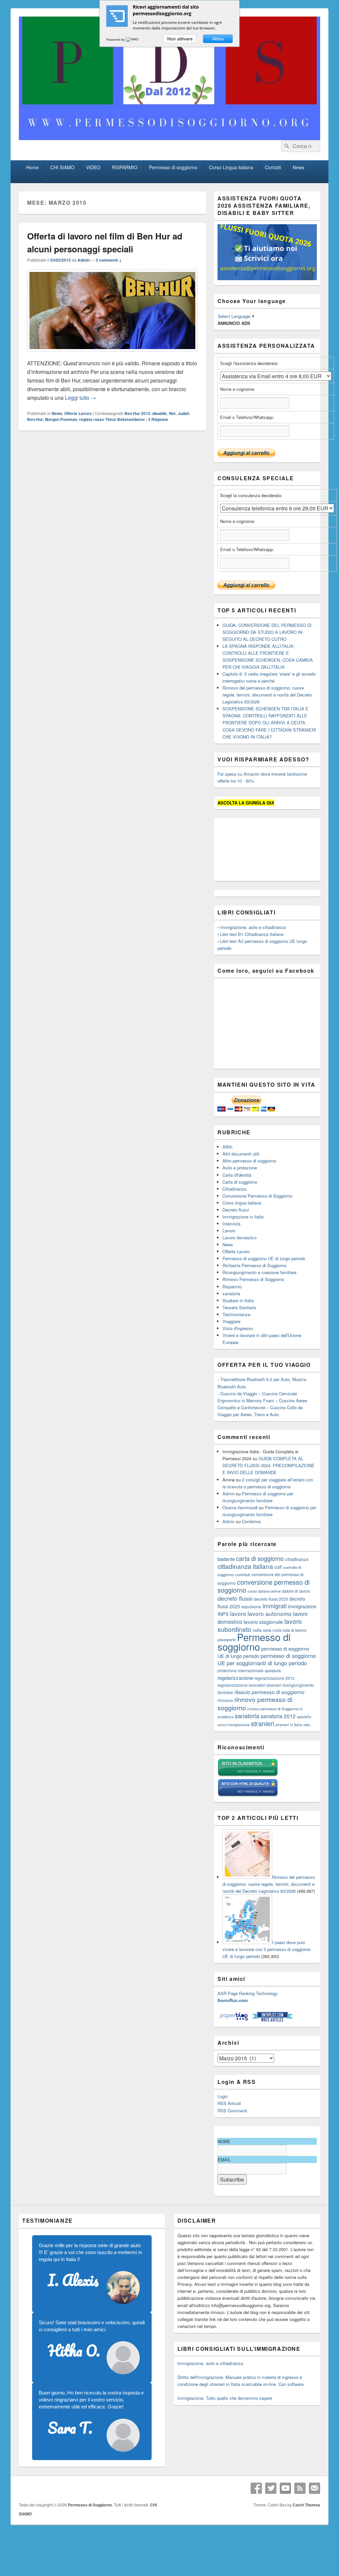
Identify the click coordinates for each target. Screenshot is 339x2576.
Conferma (251, 1521)
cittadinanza (297, 1559)
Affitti (227, 1147)
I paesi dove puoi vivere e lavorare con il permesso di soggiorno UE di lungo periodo (266, 1949)
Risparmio (232, 1287)
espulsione (251, 1606)
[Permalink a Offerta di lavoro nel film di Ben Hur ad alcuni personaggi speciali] (112, 355)
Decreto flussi (236, 1210)
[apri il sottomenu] (47, 180)
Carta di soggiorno (240, 1182)
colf (278, 1567)
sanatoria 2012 (278, 1716)
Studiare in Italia (238, 1300)
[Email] (315, 2488)
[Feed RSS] (300, 2488)
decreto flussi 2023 (271, 1599)
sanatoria (231, 1293)
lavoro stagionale (263, 1622)
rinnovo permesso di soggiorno (255, 1703)
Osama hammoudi (240, 1507)
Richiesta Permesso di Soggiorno (254, 1265)
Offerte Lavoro (78, 413)
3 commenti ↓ (109, 260)
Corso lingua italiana (242, 1203)
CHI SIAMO (62, 167)
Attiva (218, 39)
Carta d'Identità (237, 1175)
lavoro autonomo (270, 1613)
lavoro (238, 1613)
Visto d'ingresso (238, 1328)
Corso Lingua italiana (231, 167)
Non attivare (180, 39)
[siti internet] (248, 1795)
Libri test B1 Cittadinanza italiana (252, 934)
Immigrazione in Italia (243, 1217)
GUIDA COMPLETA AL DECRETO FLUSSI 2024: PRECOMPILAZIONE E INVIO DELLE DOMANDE (268, 1465)
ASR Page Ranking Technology (248, 1993)
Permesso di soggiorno (173, 167)
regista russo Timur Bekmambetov (112, 419)
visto (307, 1725)
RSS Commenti (232, 2111)
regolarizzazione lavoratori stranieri (249, 1685)
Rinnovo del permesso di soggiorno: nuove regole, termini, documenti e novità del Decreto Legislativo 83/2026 (267, 695)
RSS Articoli (229, 2103)
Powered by (116, 39)
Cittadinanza (234, 1189)
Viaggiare (231, 1321)
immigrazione (302, 1606)
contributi (243, 1574)
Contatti (273, 167)
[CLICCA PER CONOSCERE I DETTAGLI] (267, 278)
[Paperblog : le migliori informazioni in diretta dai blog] (235, 2020)
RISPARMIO (125, 167)
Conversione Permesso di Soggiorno (257, 1196)
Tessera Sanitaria (239, 1307)
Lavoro (229, 1231)
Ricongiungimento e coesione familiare (259, 1272)
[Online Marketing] (272, 2020)
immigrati (275, 1606)
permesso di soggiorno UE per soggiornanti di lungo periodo (267, 1659)
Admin (84, 260)
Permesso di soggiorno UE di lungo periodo (264, 1258)
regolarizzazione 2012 (274, 1678)
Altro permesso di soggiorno (249, 1161)
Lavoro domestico (240, 1237)
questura (273, 1671)
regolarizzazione (235, 1678)
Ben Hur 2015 (137, 413)
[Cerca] (286, 146)
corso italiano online (264, 1591)
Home (32, 167)
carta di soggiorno (260, 1558)
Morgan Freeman (61, 419)
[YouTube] (285, 2488)
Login (223, 2096)
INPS (223, 1614)
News (298, 167)
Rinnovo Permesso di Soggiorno (253, 1279)
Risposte (158, 419)
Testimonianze (236, 1314)
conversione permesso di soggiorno (264, 1586)
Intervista (231, 1224)
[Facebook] (256, 2488)
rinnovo (225, 1700)
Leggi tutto (80, 398)
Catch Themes (306, 2505)
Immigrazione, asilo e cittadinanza (253, 927)
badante (226, 1559)
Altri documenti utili (241, 1154)
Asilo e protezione (240, 1168)
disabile (160, 413)
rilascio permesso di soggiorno (269, 1692)
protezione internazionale (241, 1670)
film (172, 413)
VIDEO (93, 167)
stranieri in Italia (289, 1725)
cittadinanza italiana (245, 1566)
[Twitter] (271, 2488)
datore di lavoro (296, 1591)
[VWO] (133, 39)
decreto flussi (235, 1598)
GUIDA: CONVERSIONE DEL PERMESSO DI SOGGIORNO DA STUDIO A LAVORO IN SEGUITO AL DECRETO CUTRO (267, 632)
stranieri (263, 1724)
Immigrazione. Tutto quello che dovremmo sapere (225, 2398)
